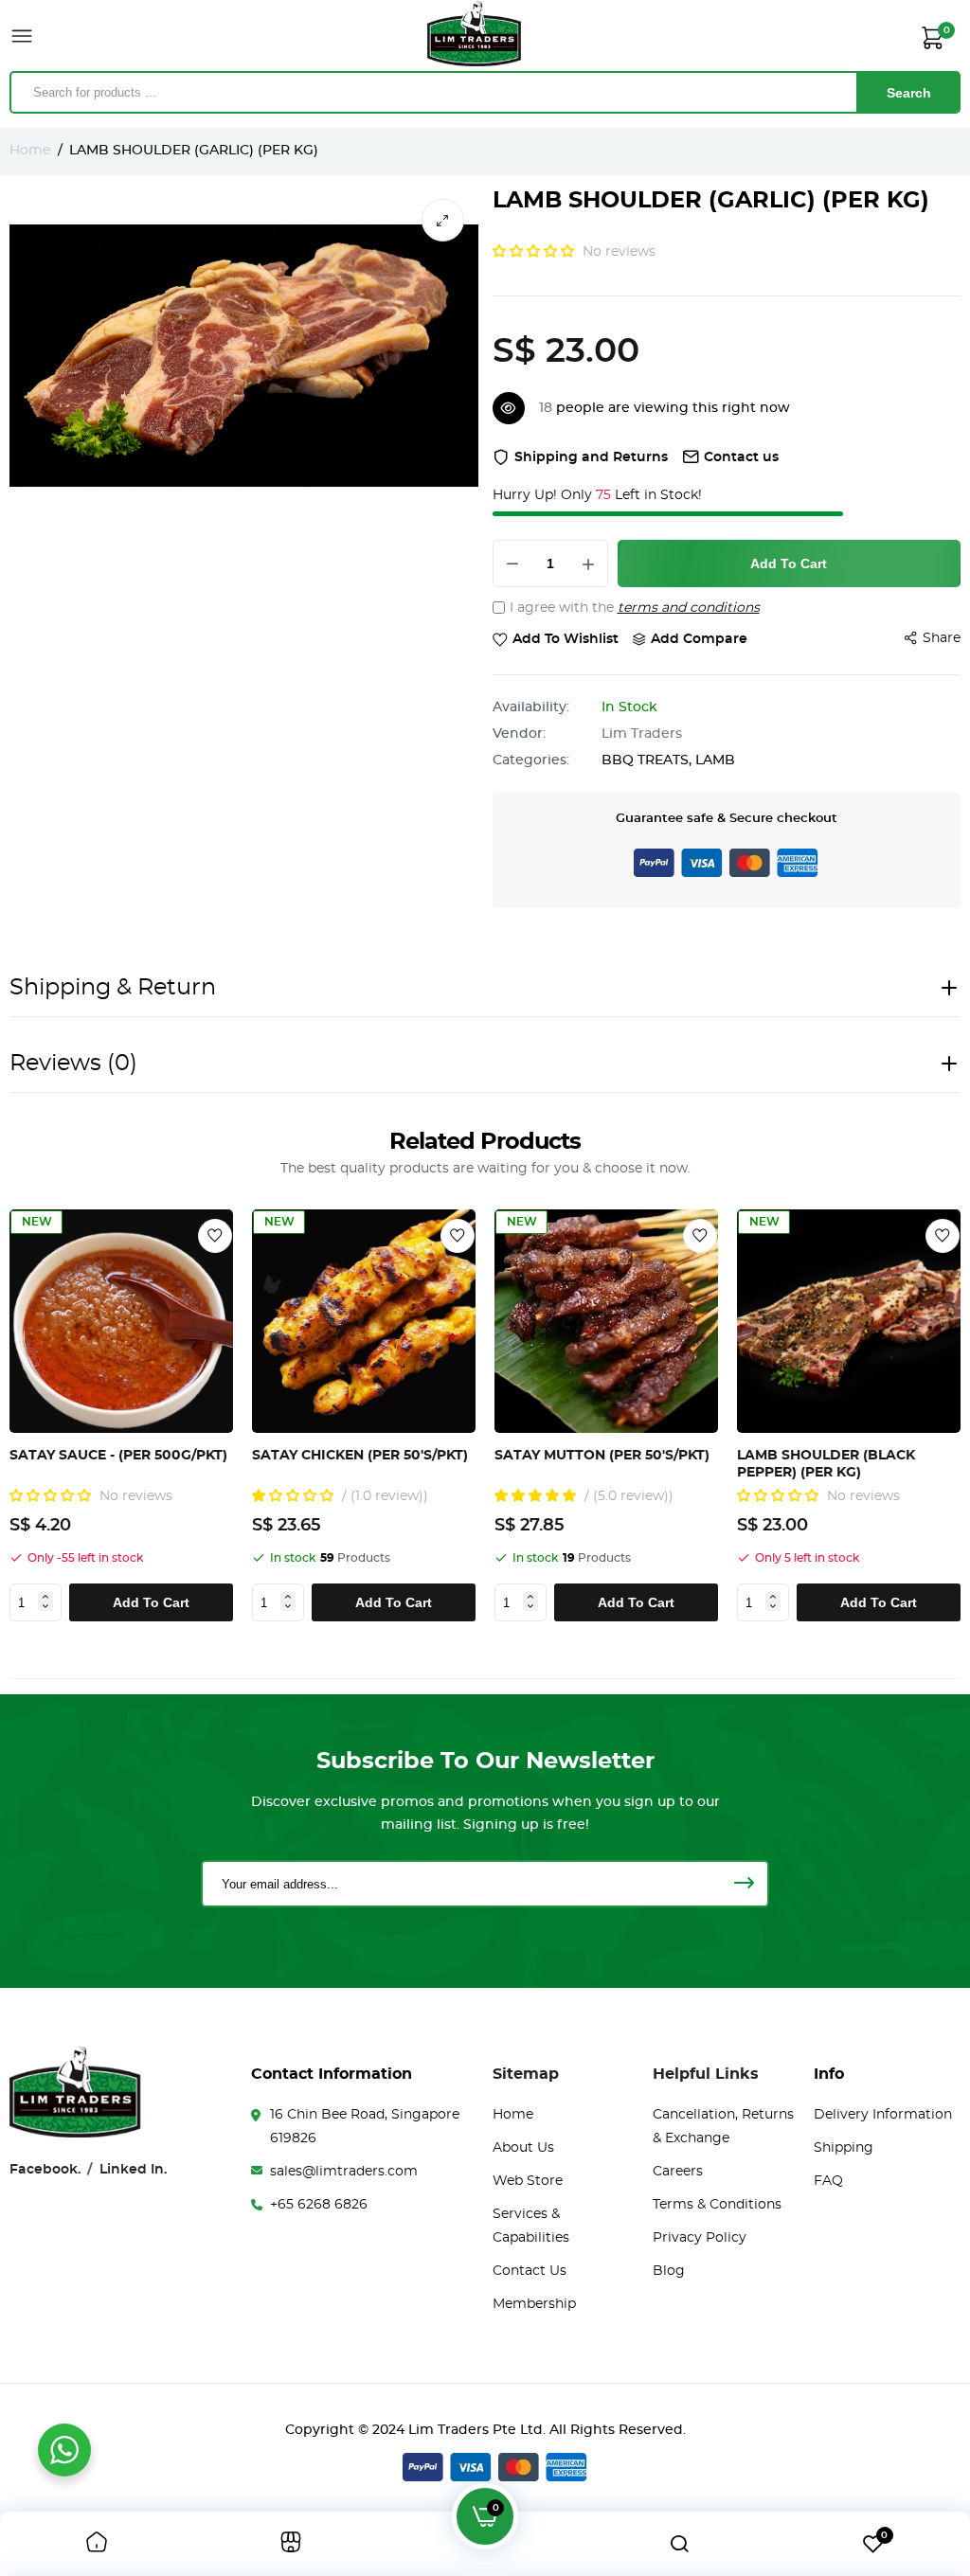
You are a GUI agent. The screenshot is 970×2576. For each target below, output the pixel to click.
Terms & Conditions (717, 2205)
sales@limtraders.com (344, 2172)
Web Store (528, 2181)
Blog (669, 2271)
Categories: (531, 760)
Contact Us (530, 2271)
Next (942, 1416)
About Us (523, 2148)
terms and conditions (689, 608)
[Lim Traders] (475, 37)
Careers (678, 2172)
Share (942, 638)
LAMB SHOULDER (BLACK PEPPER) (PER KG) (826, 1464)
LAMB (715, 760)
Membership (534, 2304)
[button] (535, 252)
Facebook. (45, 2170)
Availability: (531, 707)
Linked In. (133, 2170)
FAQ (828, 2181)
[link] (215, 1236)
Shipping (844, 2148)
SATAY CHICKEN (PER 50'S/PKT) (360, 1456)
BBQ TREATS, (648, 760)
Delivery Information (883, 2115)
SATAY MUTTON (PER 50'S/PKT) (602, 1456)
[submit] (744, 1884)
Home (30, 151)
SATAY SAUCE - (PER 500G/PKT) (118, 1456)
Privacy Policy (700, 2238)
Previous (40, 1416)
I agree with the (635, 608)
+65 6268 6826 (319, 2205)
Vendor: (519, 734)
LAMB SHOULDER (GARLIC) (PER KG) (711, 201)
